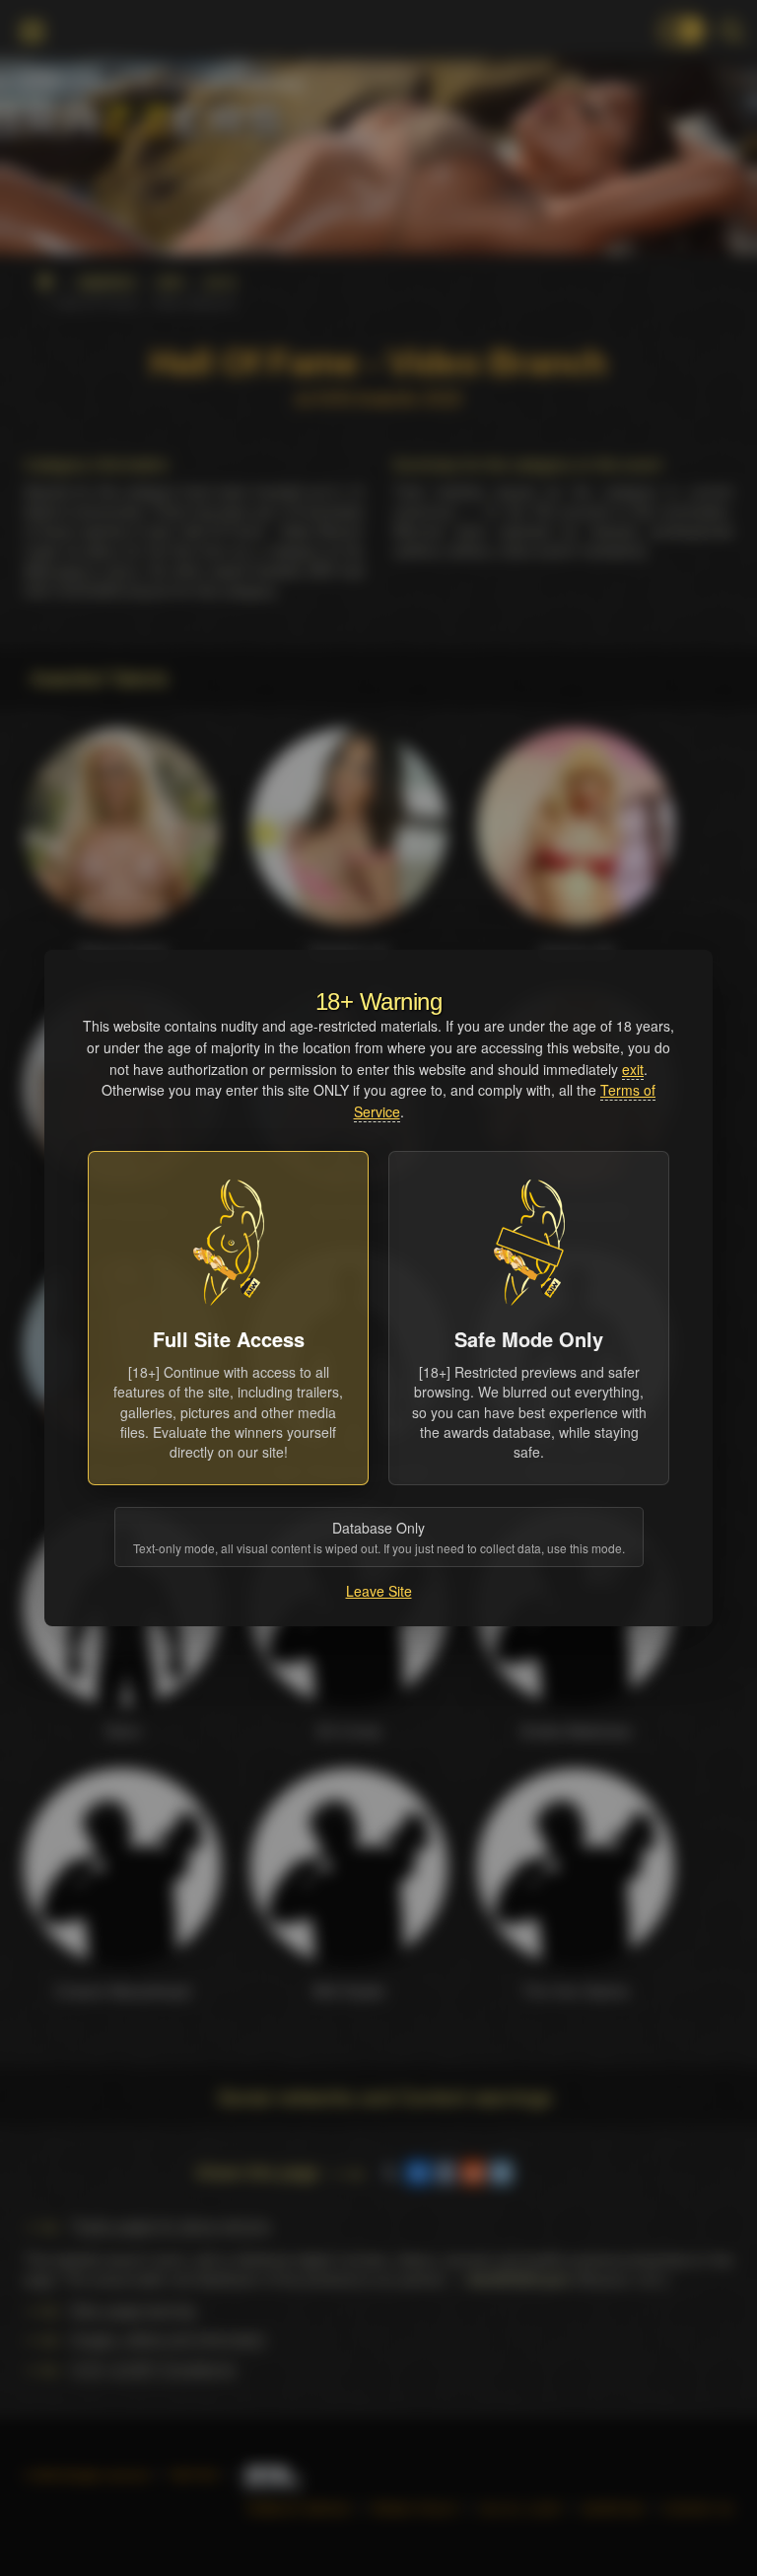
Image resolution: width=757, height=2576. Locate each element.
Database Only (379, 1537)
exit (633, 1069)
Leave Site (379, 1591)
